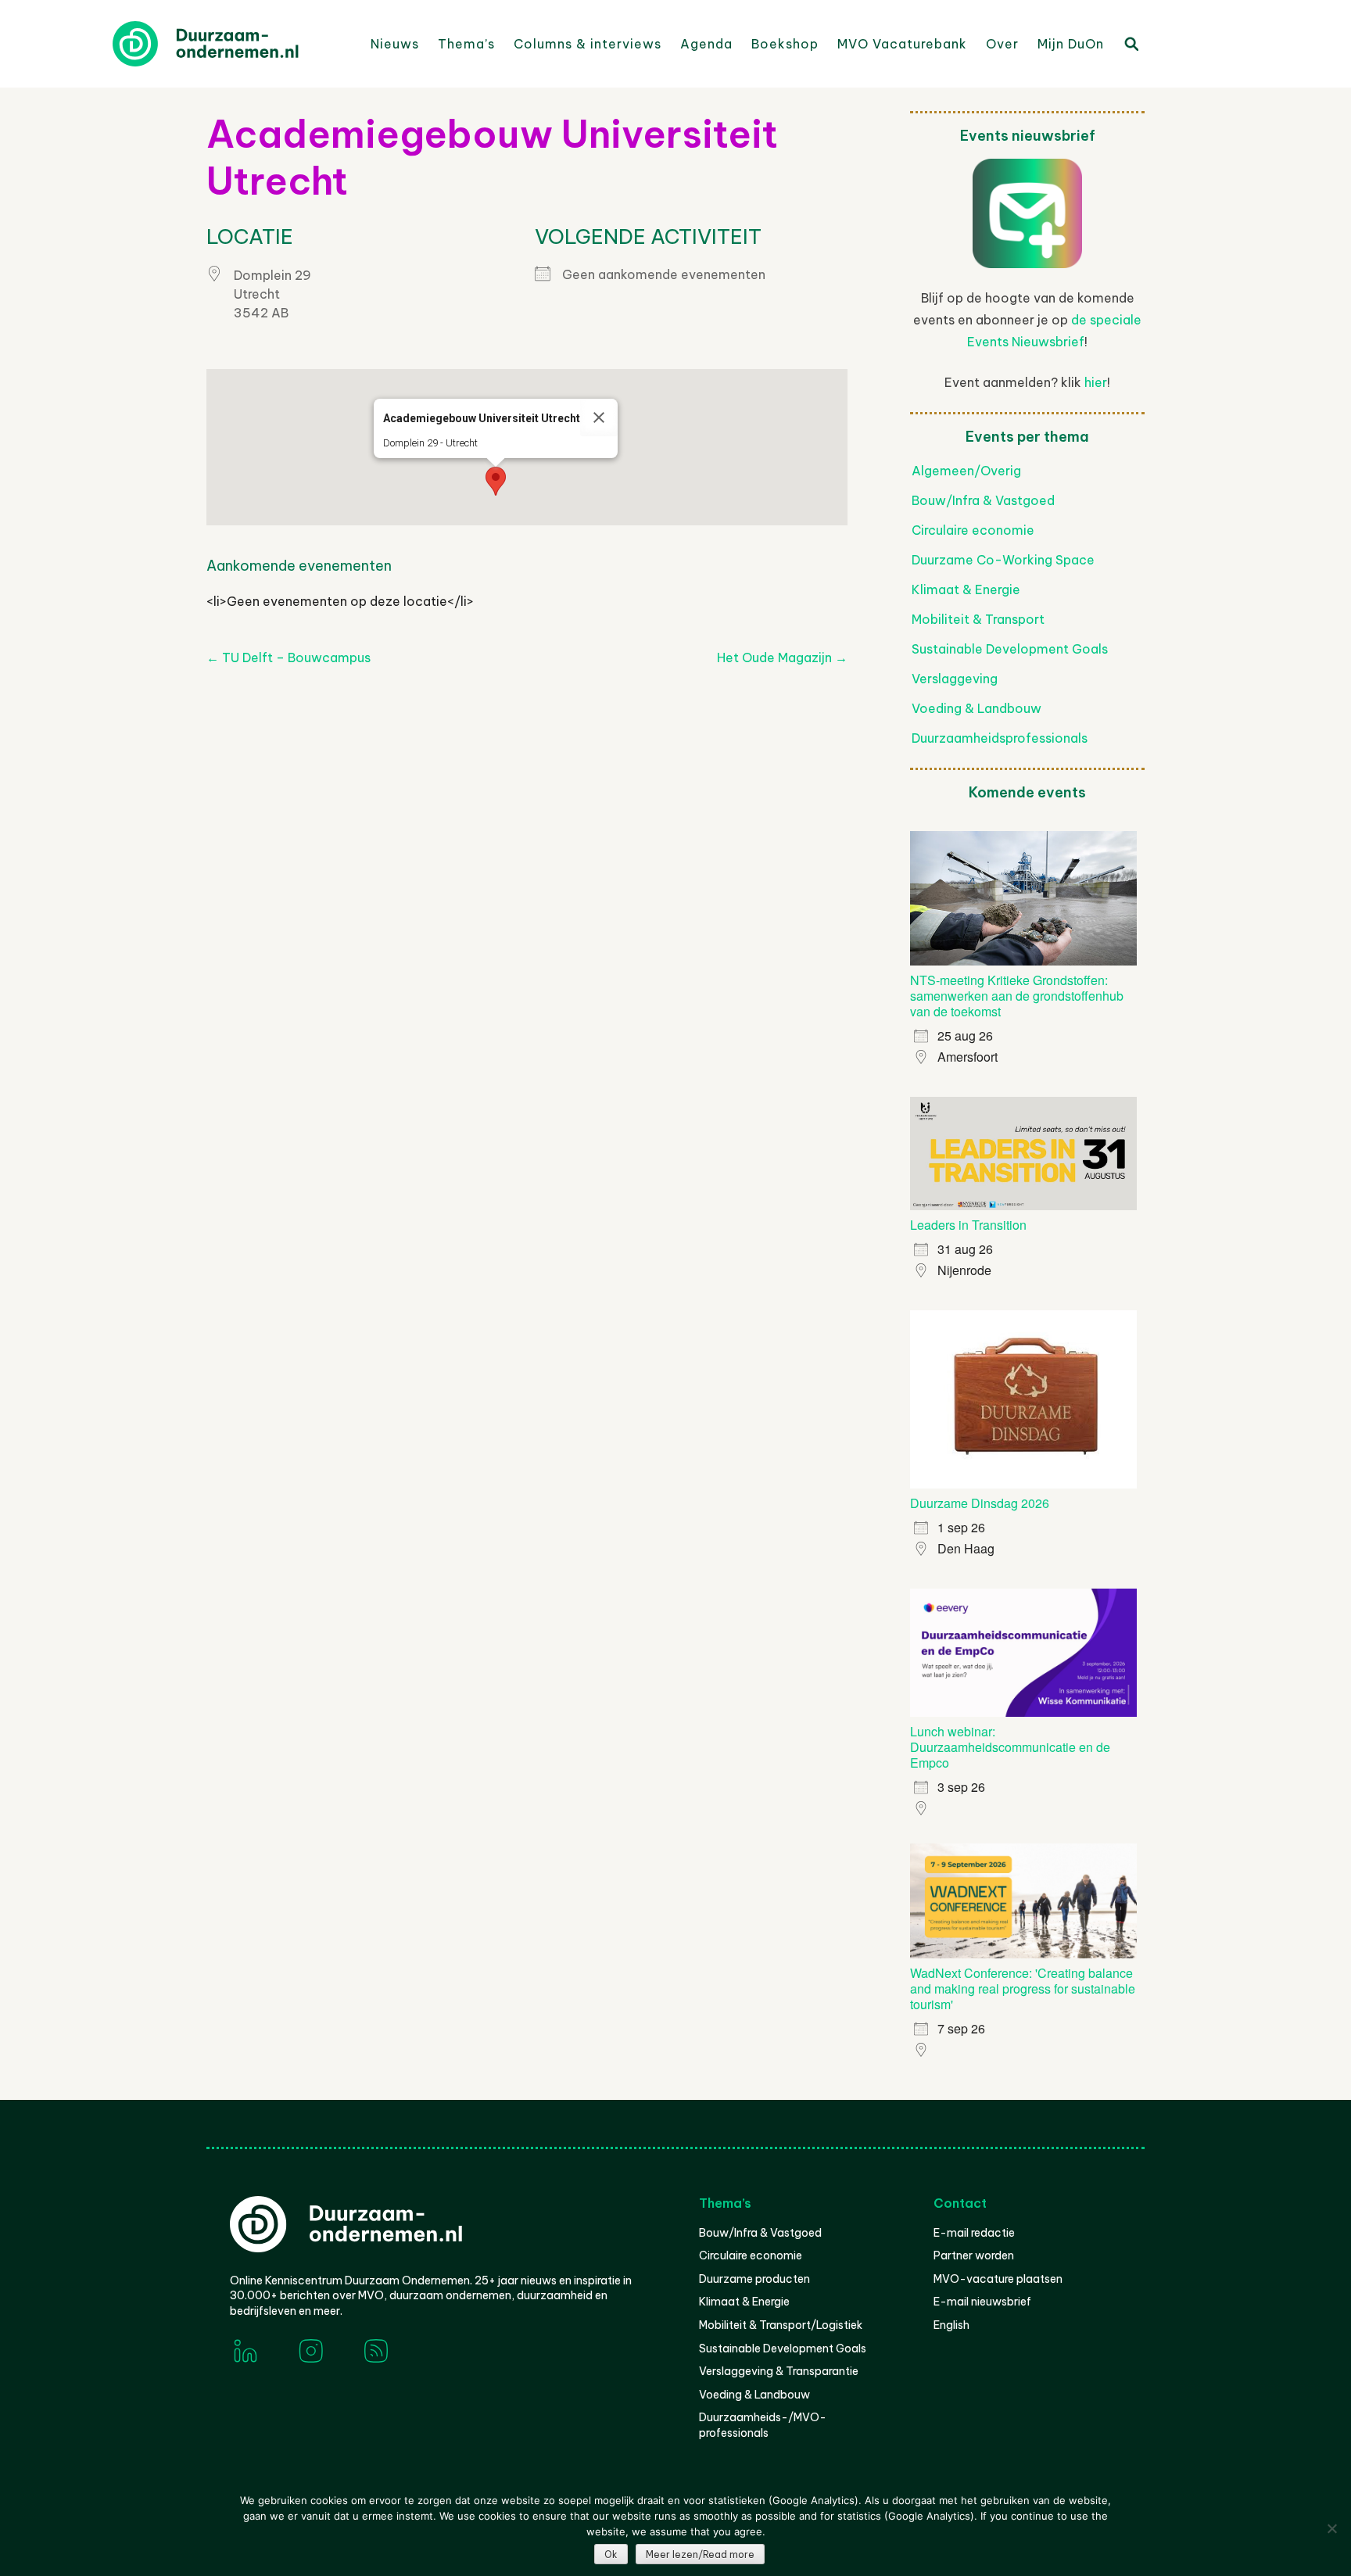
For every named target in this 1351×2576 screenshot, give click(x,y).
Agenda (706, 44)
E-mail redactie (974, 2233)
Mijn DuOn (1071, 44)
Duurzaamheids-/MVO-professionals (763, 2425)
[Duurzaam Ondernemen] (230, 44)
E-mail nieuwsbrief (982, 2302)
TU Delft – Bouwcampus (288, 657)
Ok (611, 2555)
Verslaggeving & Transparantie (779, 2371)
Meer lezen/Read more (700, 2555)
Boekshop (785, 44)
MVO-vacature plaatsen (998, 2279)
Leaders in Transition (968, 1225)
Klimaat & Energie (966, 589)
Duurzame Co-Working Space (1003, 560)
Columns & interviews (588, 44)
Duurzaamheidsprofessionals (1000, 738)
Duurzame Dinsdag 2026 (980, 1503)
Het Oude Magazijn (782, 657)
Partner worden (974, 2255)
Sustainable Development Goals (1010, 649)
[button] (496, 481)
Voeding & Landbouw (977, 708)
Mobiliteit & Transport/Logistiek (781, 2325)
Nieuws (395, 44)
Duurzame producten (754, 2279)
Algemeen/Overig (966, 471)
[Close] (599, 417)
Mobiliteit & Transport (978, 619)
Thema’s (466, 44)
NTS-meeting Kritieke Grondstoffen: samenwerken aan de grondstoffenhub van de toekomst (1017, 996)
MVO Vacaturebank (902, 44)
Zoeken (1131, 43)
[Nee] (1331, 2528)
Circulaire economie (973, 530)
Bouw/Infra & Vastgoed (983, 500)
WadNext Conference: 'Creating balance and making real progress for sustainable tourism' (1023, 1988)
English (951, 2325)
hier (1096, 382)
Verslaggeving (955, 679)
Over (1002, 44)
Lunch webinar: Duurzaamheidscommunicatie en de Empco (1010, 1747)
